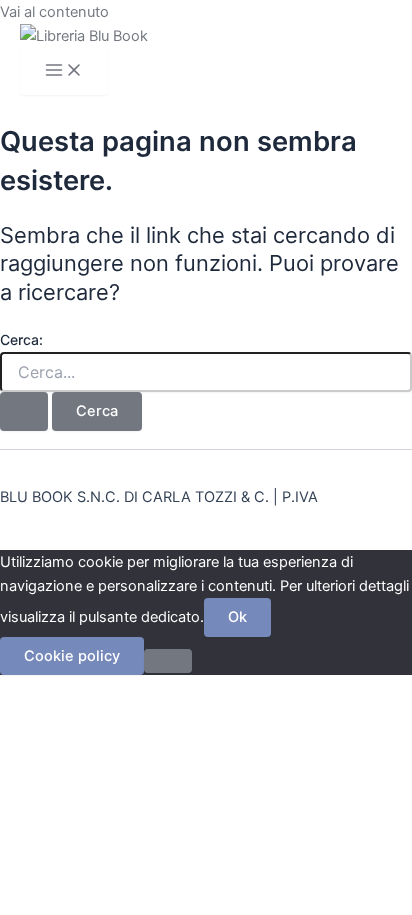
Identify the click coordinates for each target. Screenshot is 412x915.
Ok (237, 617)
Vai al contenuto (54, 12)
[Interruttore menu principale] (64, 71)
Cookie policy (72, 656)
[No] (168, 661)
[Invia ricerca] (24, 411)
